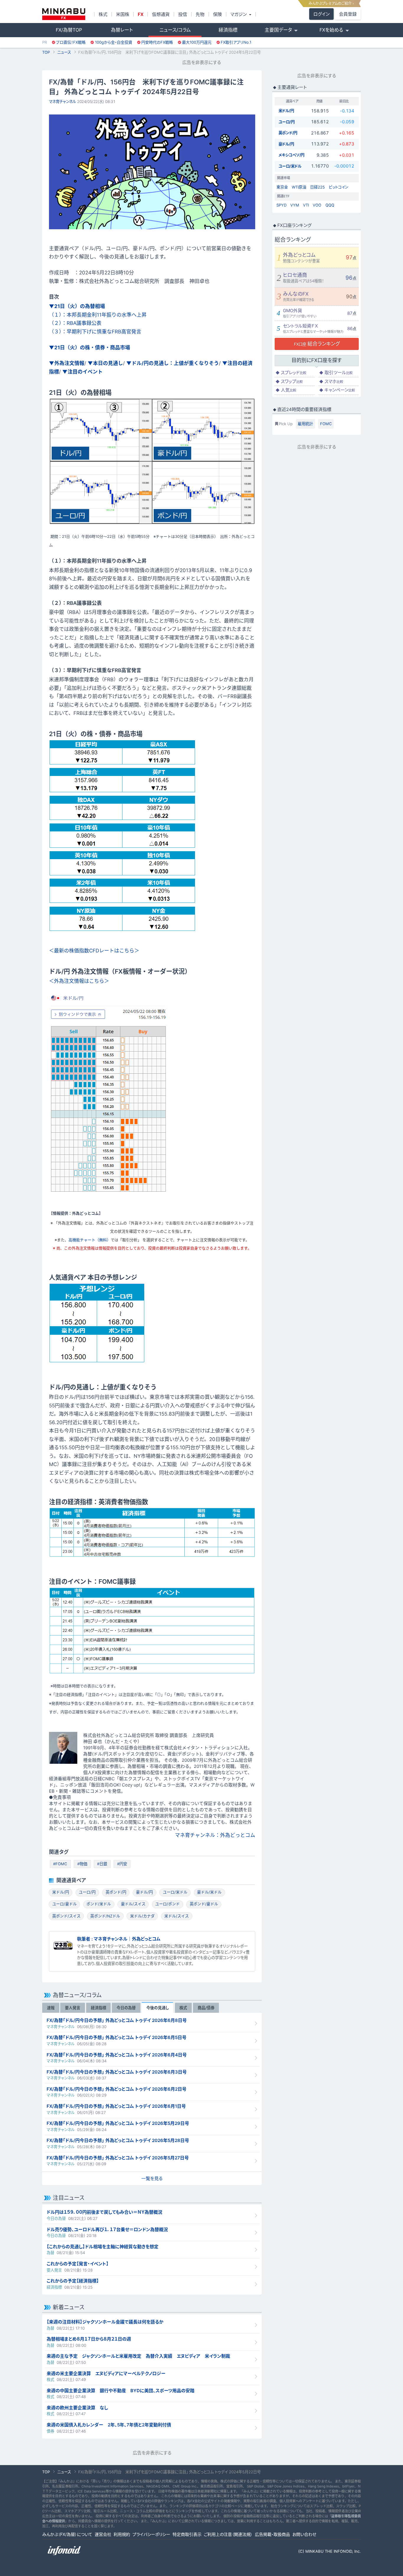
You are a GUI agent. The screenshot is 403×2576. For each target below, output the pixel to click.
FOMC (326, 424)
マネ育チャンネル (63, 101)
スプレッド (291, 372)
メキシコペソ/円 (291, 155)
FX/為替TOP (69, 30)
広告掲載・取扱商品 (272, 2534)
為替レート (122, 30)
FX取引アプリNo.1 (236, 42)
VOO (317, 205)
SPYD (281, 205)
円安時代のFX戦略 (157, 42)
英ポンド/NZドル (105, 1916)
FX (141, 14)
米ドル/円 (61, 1892)
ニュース (64, 52)
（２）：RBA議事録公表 (75, 323)
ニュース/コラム (175, 30)
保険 (217, 14)
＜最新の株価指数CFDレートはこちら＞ (94, 951)
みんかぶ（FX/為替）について (67, 2534)
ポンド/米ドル (99, 1904)
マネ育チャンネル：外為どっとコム (215, 1835)
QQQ (330, 205)
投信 (183, 14)
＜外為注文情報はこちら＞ (79, 981)
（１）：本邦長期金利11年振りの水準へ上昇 (98, 315)
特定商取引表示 (187, 2534)
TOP (46, 52)
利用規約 (122, 2534)
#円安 (122, 1864)
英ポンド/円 (116, 1892)
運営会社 (103, 2534)
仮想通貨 (161, 14)
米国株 (123, 14)
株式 (103, 14)
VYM (295, 205)
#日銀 (102, 1864)
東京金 (282, 187)
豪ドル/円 (144, 1892)
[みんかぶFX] (64, 14)
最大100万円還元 (197, 42)
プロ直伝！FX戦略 (71, 42)
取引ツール (336, 372)
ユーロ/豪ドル (64, 1904)
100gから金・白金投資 (114, 42)
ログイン (321, 14)
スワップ (289, 381)
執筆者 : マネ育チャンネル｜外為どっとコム (119, 1939)
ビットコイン (339, 187)
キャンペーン (337, 390)
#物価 (82, 1864)
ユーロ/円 (87, 1892)
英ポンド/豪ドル (204, 1904)
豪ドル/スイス (133, 1904)
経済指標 (228, 30)
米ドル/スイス (177, 1916)
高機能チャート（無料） (90, 1240)
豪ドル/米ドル (209, 1892)
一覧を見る (152, 2178)
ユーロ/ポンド (167, 1904)
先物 (200, 14)
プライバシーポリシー (151, 2534)
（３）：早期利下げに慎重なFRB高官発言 (95, 332)
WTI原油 (299, 187)
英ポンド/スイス (66, 1916)
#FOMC (60, 1864)
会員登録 (348, 14)
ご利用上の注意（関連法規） (228, 2534)
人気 (286, 390)
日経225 (317, 187)
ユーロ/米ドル (175, 1892)
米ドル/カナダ (142, 1916)
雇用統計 (305, 424)
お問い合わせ (304, 2534)
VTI (306, 205)
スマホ (331, 381)
